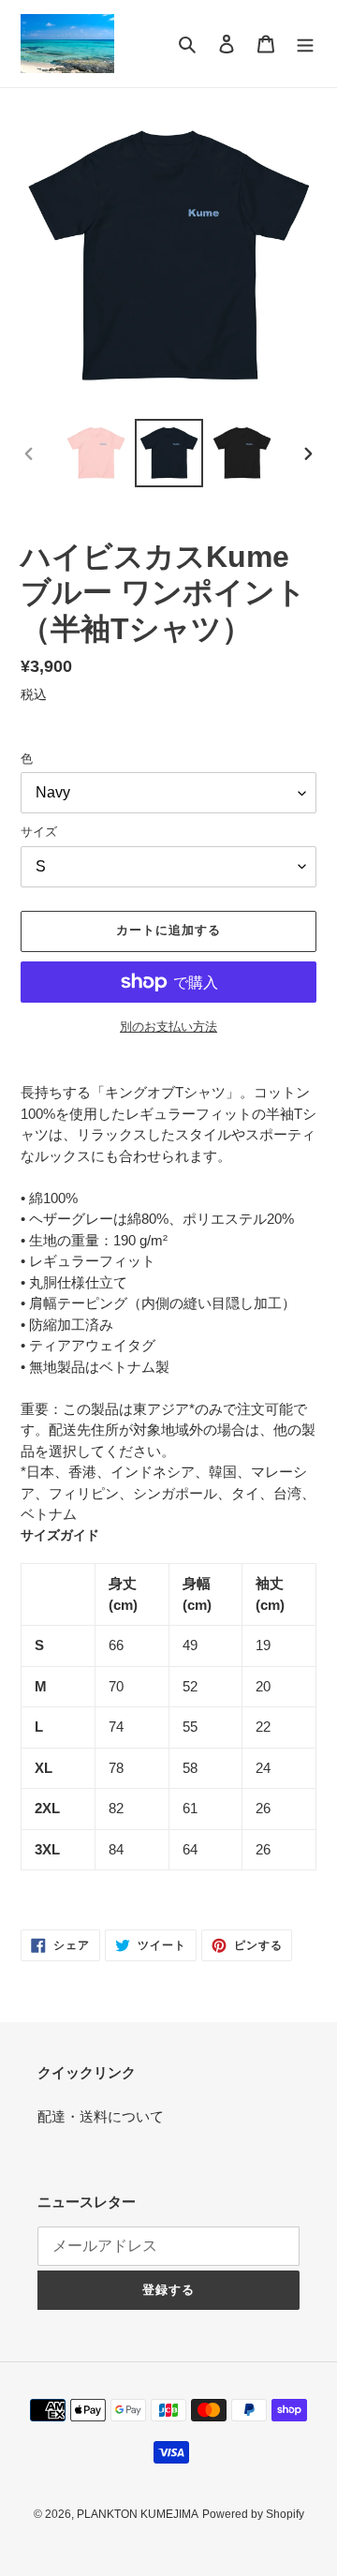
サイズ (39, 832)
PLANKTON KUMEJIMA (138, 2514)
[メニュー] (305, 44)
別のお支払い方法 (168, 1027)
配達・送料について (101, 2116)
